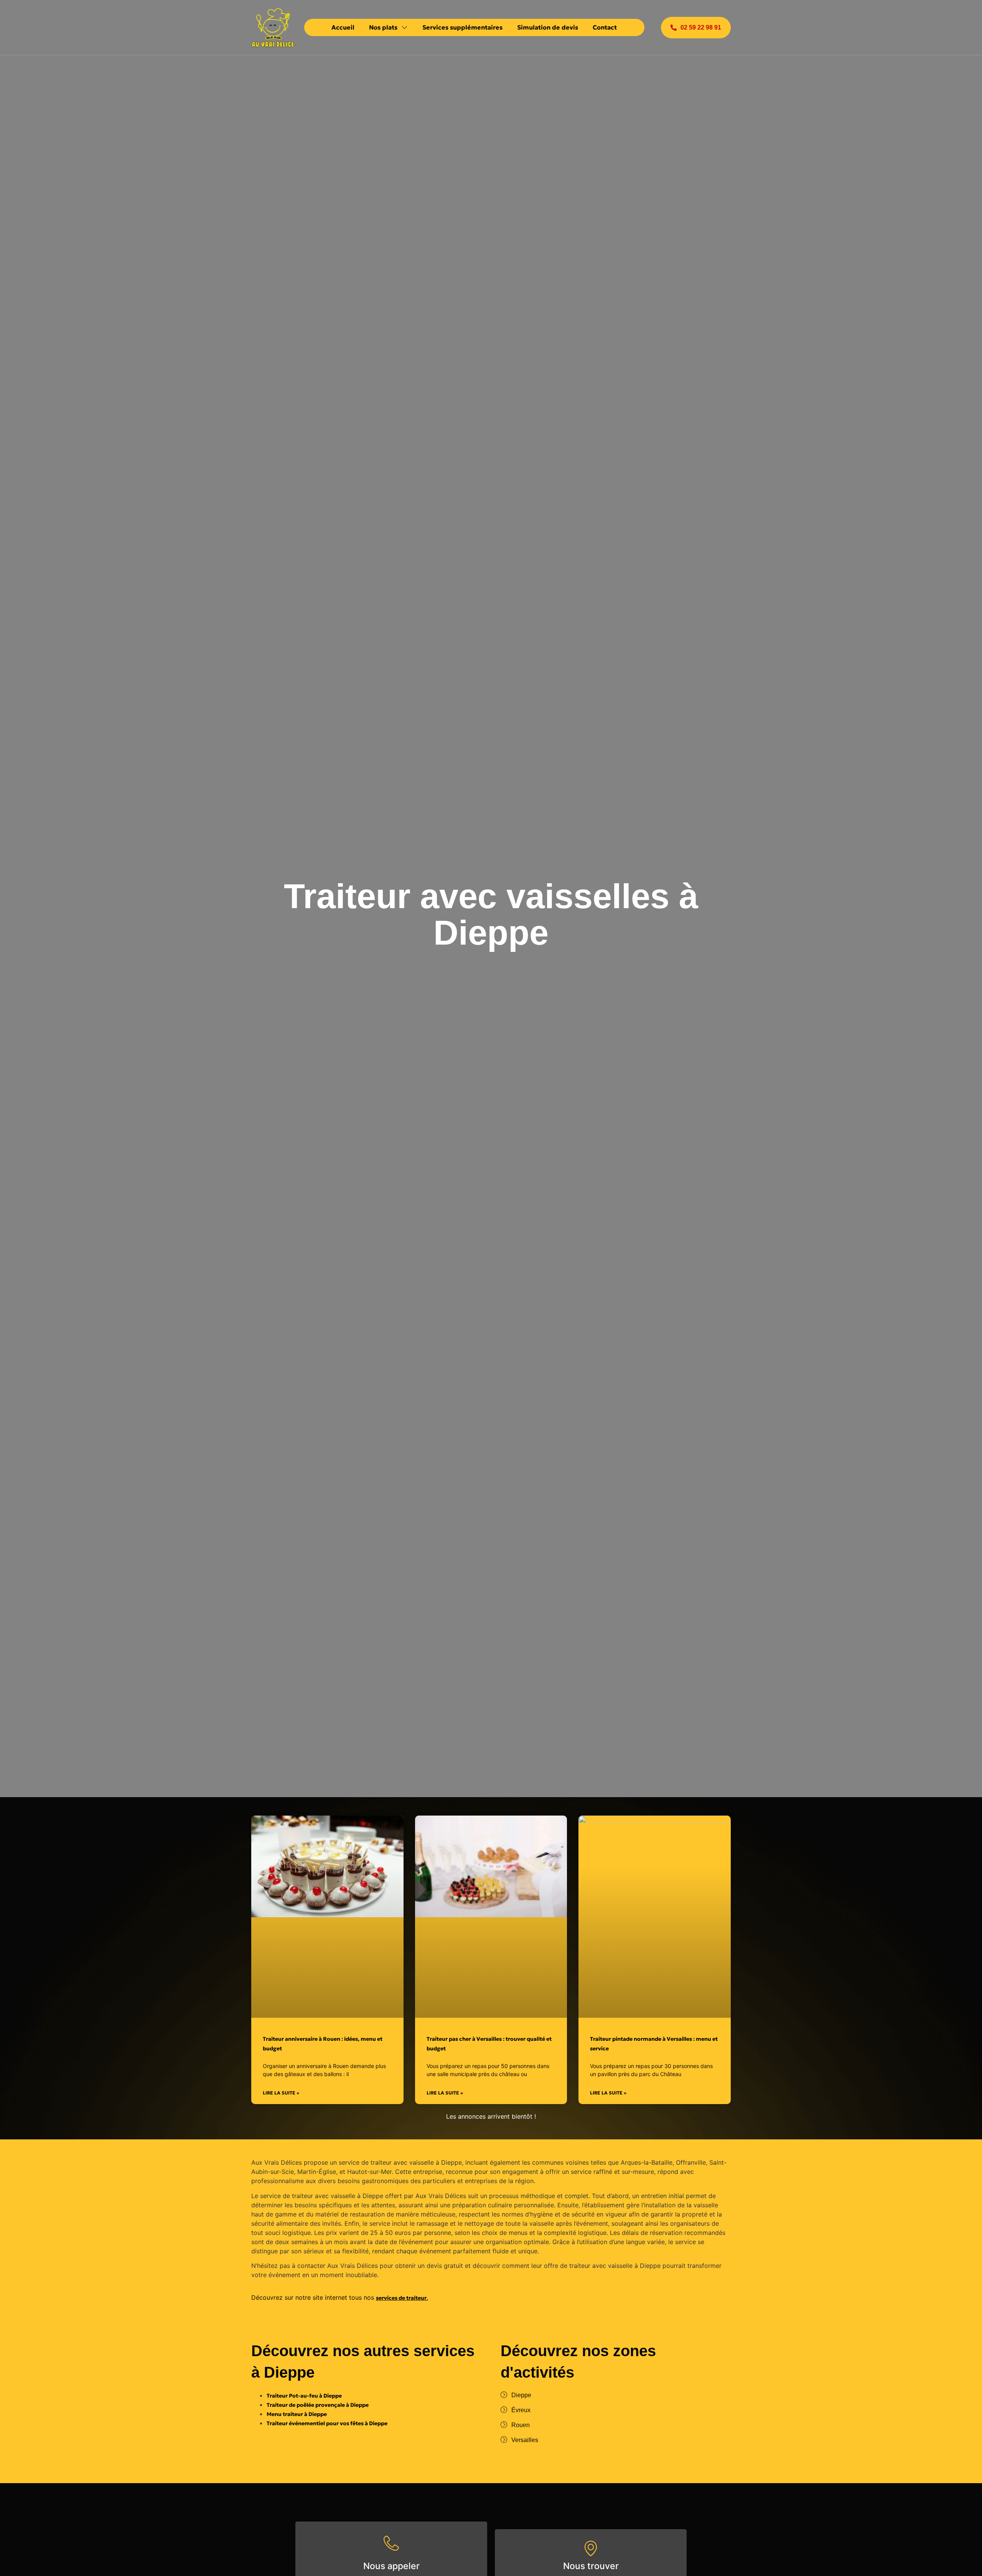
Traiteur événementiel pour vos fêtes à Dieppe (327, 2423)
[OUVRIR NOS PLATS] (404, 27)
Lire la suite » (281, 2093)
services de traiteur (401, 2298)
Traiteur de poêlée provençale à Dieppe (318, 2405)
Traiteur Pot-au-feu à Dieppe (304, 2396)
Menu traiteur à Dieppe (297, 2414)
